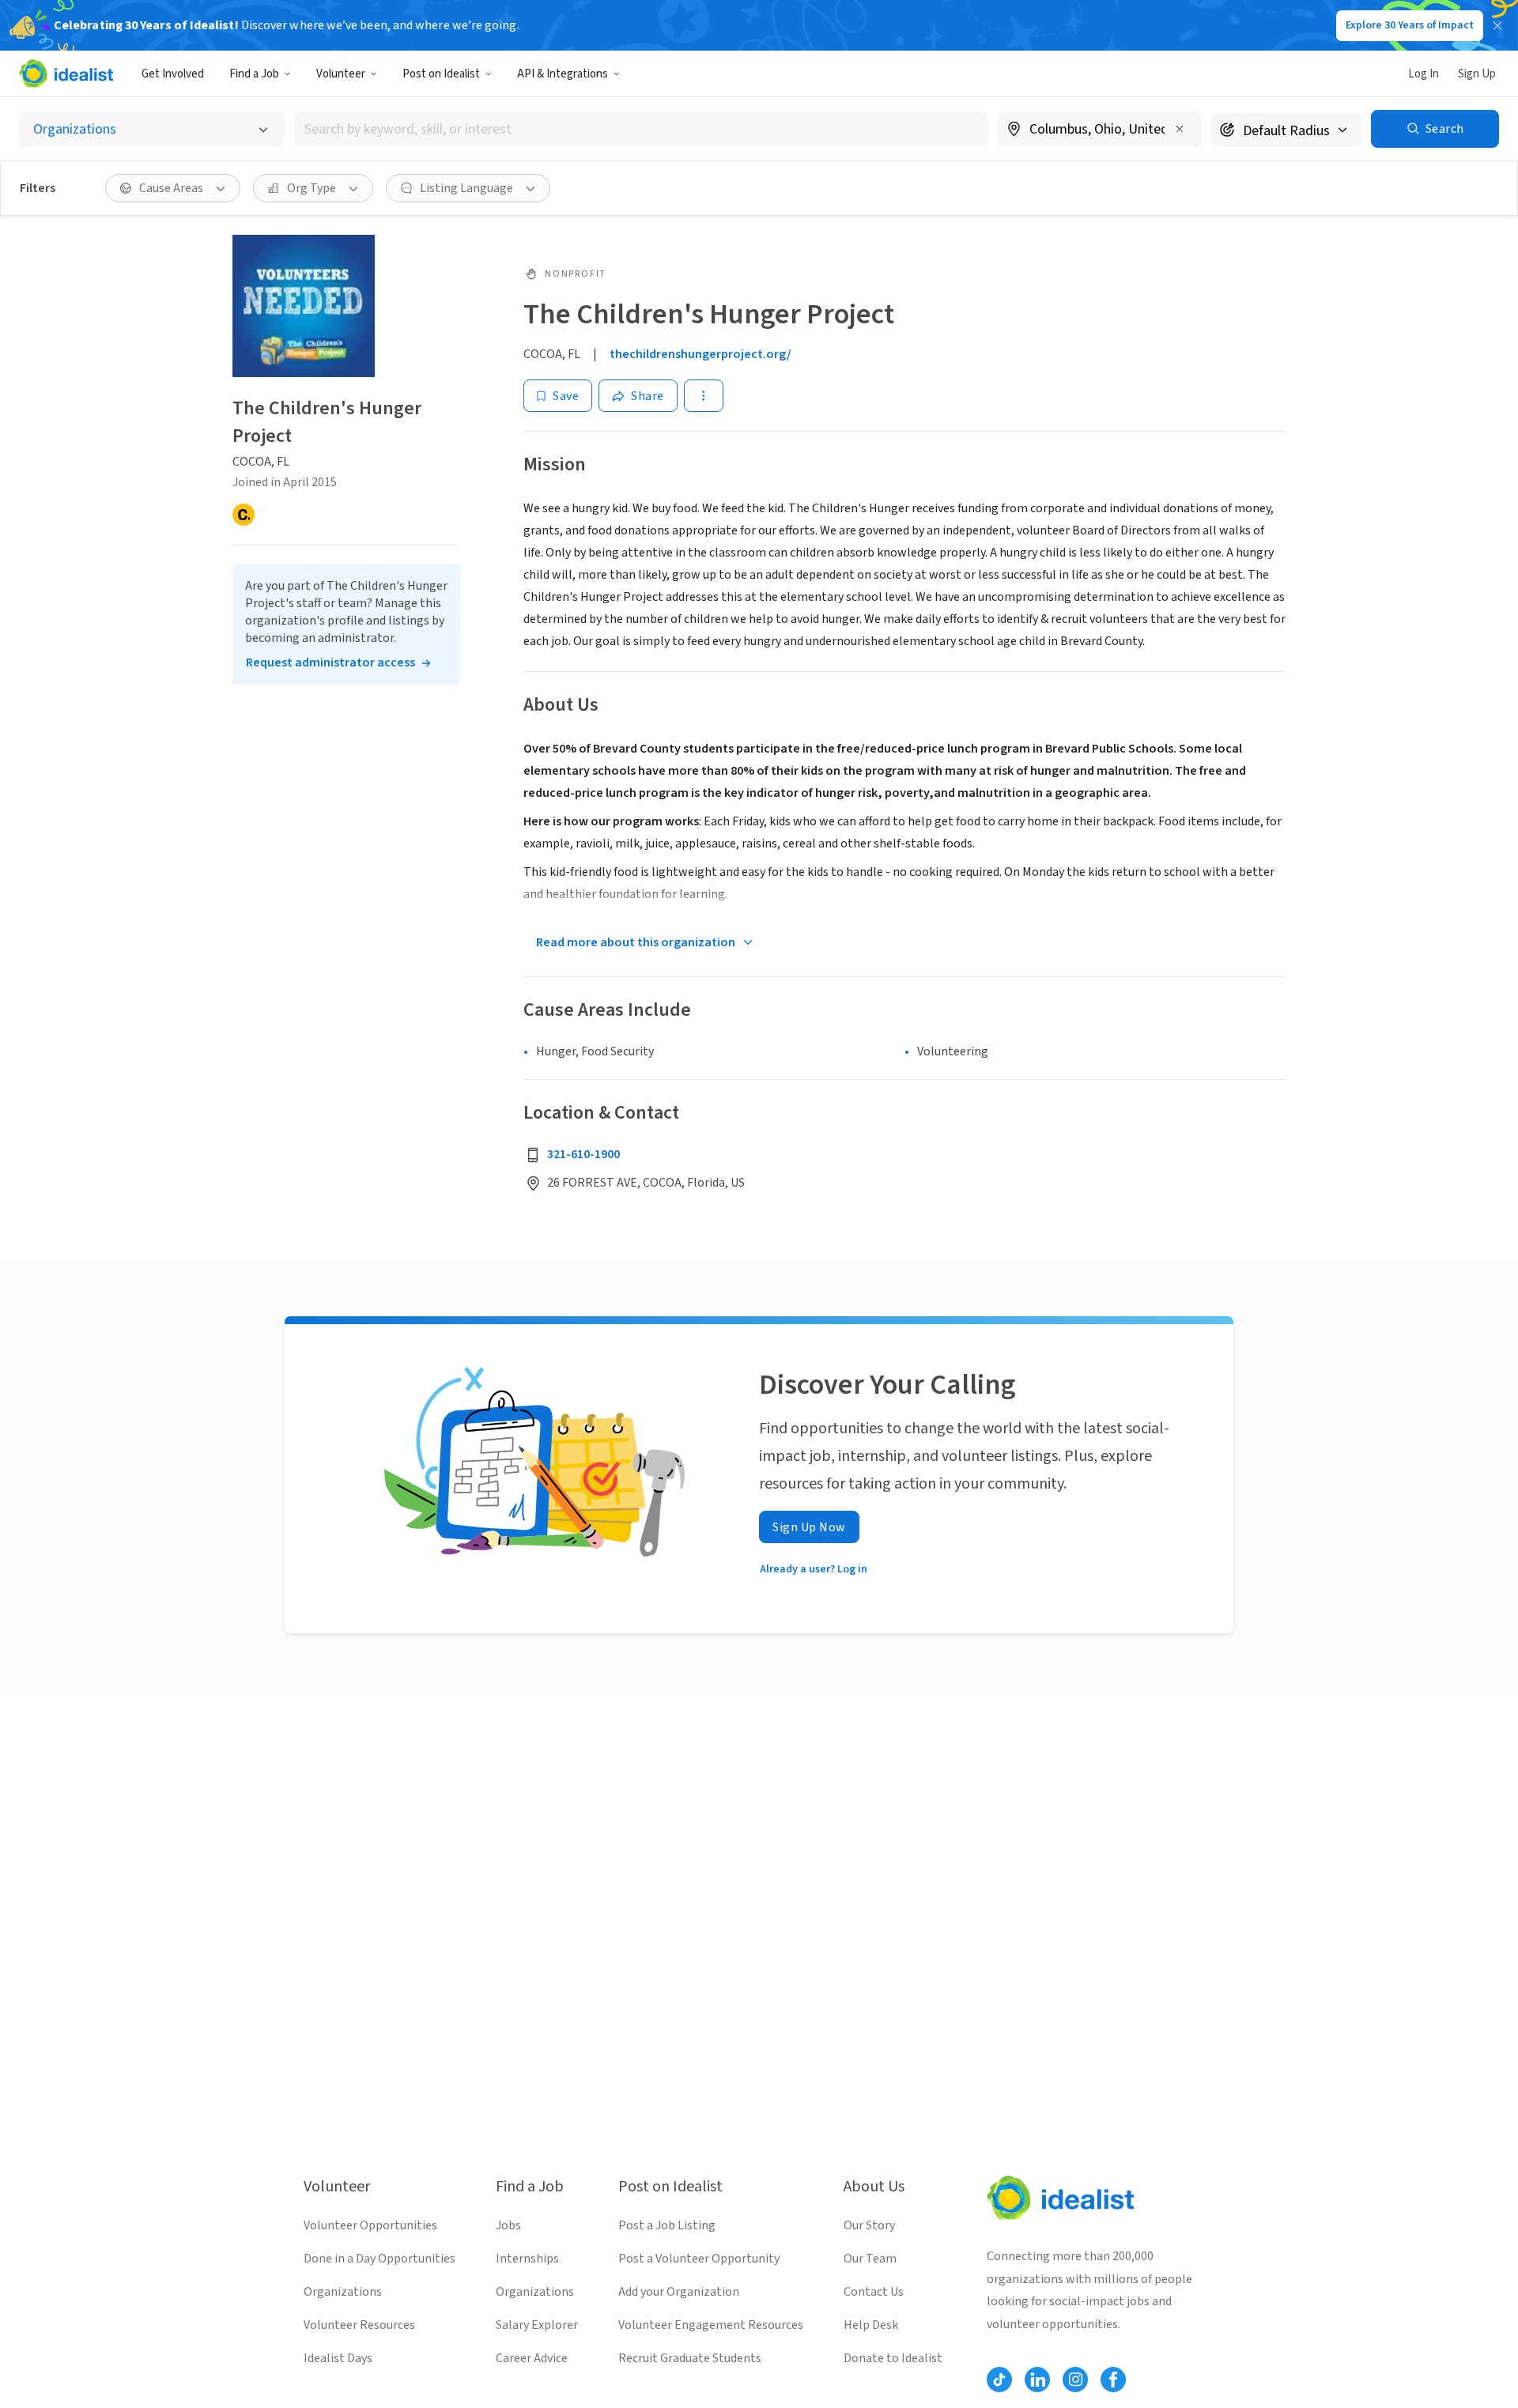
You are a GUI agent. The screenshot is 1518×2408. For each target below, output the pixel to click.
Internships (527, 2259)
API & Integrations (563, 74)
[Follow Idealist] (999, 2380)
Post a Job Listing (667, 2225)
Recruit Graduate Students (690, 2358)
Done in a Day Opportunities (379, 2259)
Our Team (870, 2259)
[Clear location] (1180, 129)
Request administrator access (330, 662)
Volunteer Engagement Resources (711, 2325)
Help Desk (871, 2325)
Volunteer (341, 74)
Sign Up (1477, 74)
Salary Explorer (537, 2325)
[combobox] (641, 129)
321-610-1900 (583, 1154)
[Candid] (244, 515)
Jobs (508, 2225)
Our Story (869, 2225)
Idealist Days (338, 2358)
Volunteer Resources (359, 2325)
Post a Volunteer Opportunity (699, 2259)
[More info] (1100, 130)
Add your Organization (679, 2292)
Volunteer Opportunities (370, 2225)
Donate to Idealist (893, 2358)
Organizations (343, 2292)
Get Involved (173, 74)
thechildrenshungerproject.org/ (700, 354)
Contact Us (874, 2292)
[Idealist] (66, 74)
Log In (1424, 74)
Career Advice (532, 2358)
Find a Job (254, 74)
